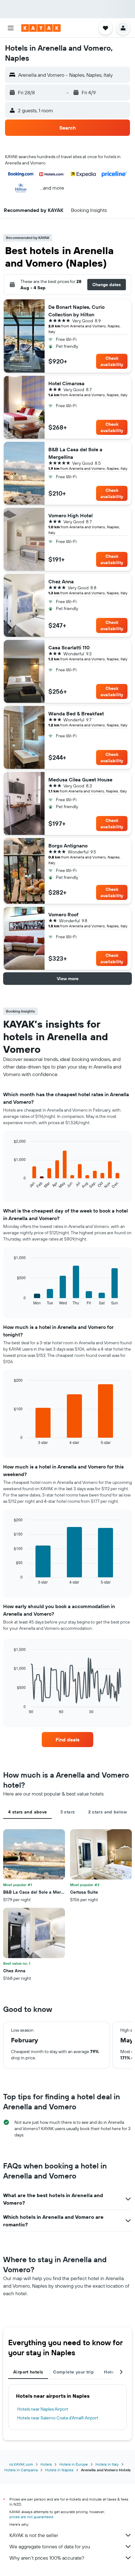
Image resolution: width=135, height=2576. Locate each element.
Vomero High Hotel (70, 515)
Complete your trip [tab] (73, 2372)
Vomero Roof (63, 914)
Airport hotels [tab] (28, 2372)
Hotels (46, 2464)
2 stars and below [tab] (108, 1812)
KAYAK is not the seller (34, 2535)
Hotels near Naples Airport (43, 2409)
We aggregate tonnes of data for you (50, 2546)
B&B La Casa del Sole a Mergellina (75, 453)
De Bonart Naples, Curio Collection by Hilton (76, 311)
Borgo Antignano (68, 846)
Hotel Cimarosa (66, 383)
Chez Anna (61, 581)
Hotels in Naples (59, 2470)
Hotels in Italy (107, 2464)
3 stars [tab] (68, 1812)
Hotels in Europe (74, 2464)
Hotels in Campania (21, 2470)
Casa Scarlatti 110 (69, 647)
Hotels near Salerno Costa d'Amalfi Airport (58, 2418)
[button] (11, 28)
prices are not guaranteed (31, 2517)
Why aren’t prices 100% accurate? (47, 2558)
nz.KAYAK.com (21, 2464)
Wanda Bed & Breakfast (76, 713)
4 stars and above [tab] (27, 1812)
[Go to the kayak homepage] (41, 28)
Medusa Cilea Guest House (80, 780)
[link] (67, 1740)
